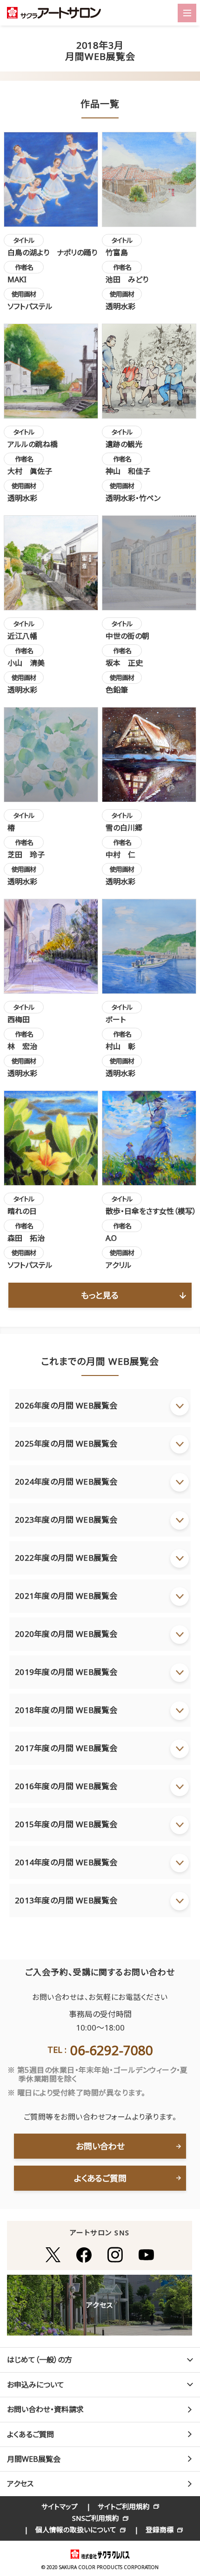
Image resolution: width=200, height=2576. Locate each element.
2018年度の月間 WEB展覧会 (66, 1710)
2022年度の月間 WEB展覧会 (66, 1558)
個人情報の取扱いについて (76, 2530)
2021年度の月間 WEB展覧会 (66, 1596)
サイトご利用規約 (124, 2506)
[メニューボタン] (187, 13)
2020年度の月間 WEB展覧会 (66, 1634)
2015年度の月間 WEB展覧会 (66, 1824)
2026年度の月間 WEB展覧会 (66, 1405)
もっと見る (100, 1295)
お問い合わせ (100, 2146)
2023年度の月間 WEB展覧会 (66, 1520)
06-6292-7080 (112, 2050)
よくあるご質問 (100, 2178)
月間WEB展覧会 (34, 2459)
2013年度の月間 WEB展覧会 (66, 1900)
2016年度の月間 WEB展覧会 (66, 1786)
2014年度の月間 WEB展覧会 (66, 1862)
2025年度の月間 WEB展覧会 (66, 1444)
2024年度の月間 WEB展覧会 (66, 1482)
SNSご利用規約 (96, 2518)
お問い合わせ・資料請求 (45, 2409)
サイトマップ (60, 2506)
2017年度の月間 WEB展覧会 (66, 1748)
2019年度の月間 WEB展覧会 (66, 1672)
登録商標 (160, 2530)
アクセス (20, 2484)
